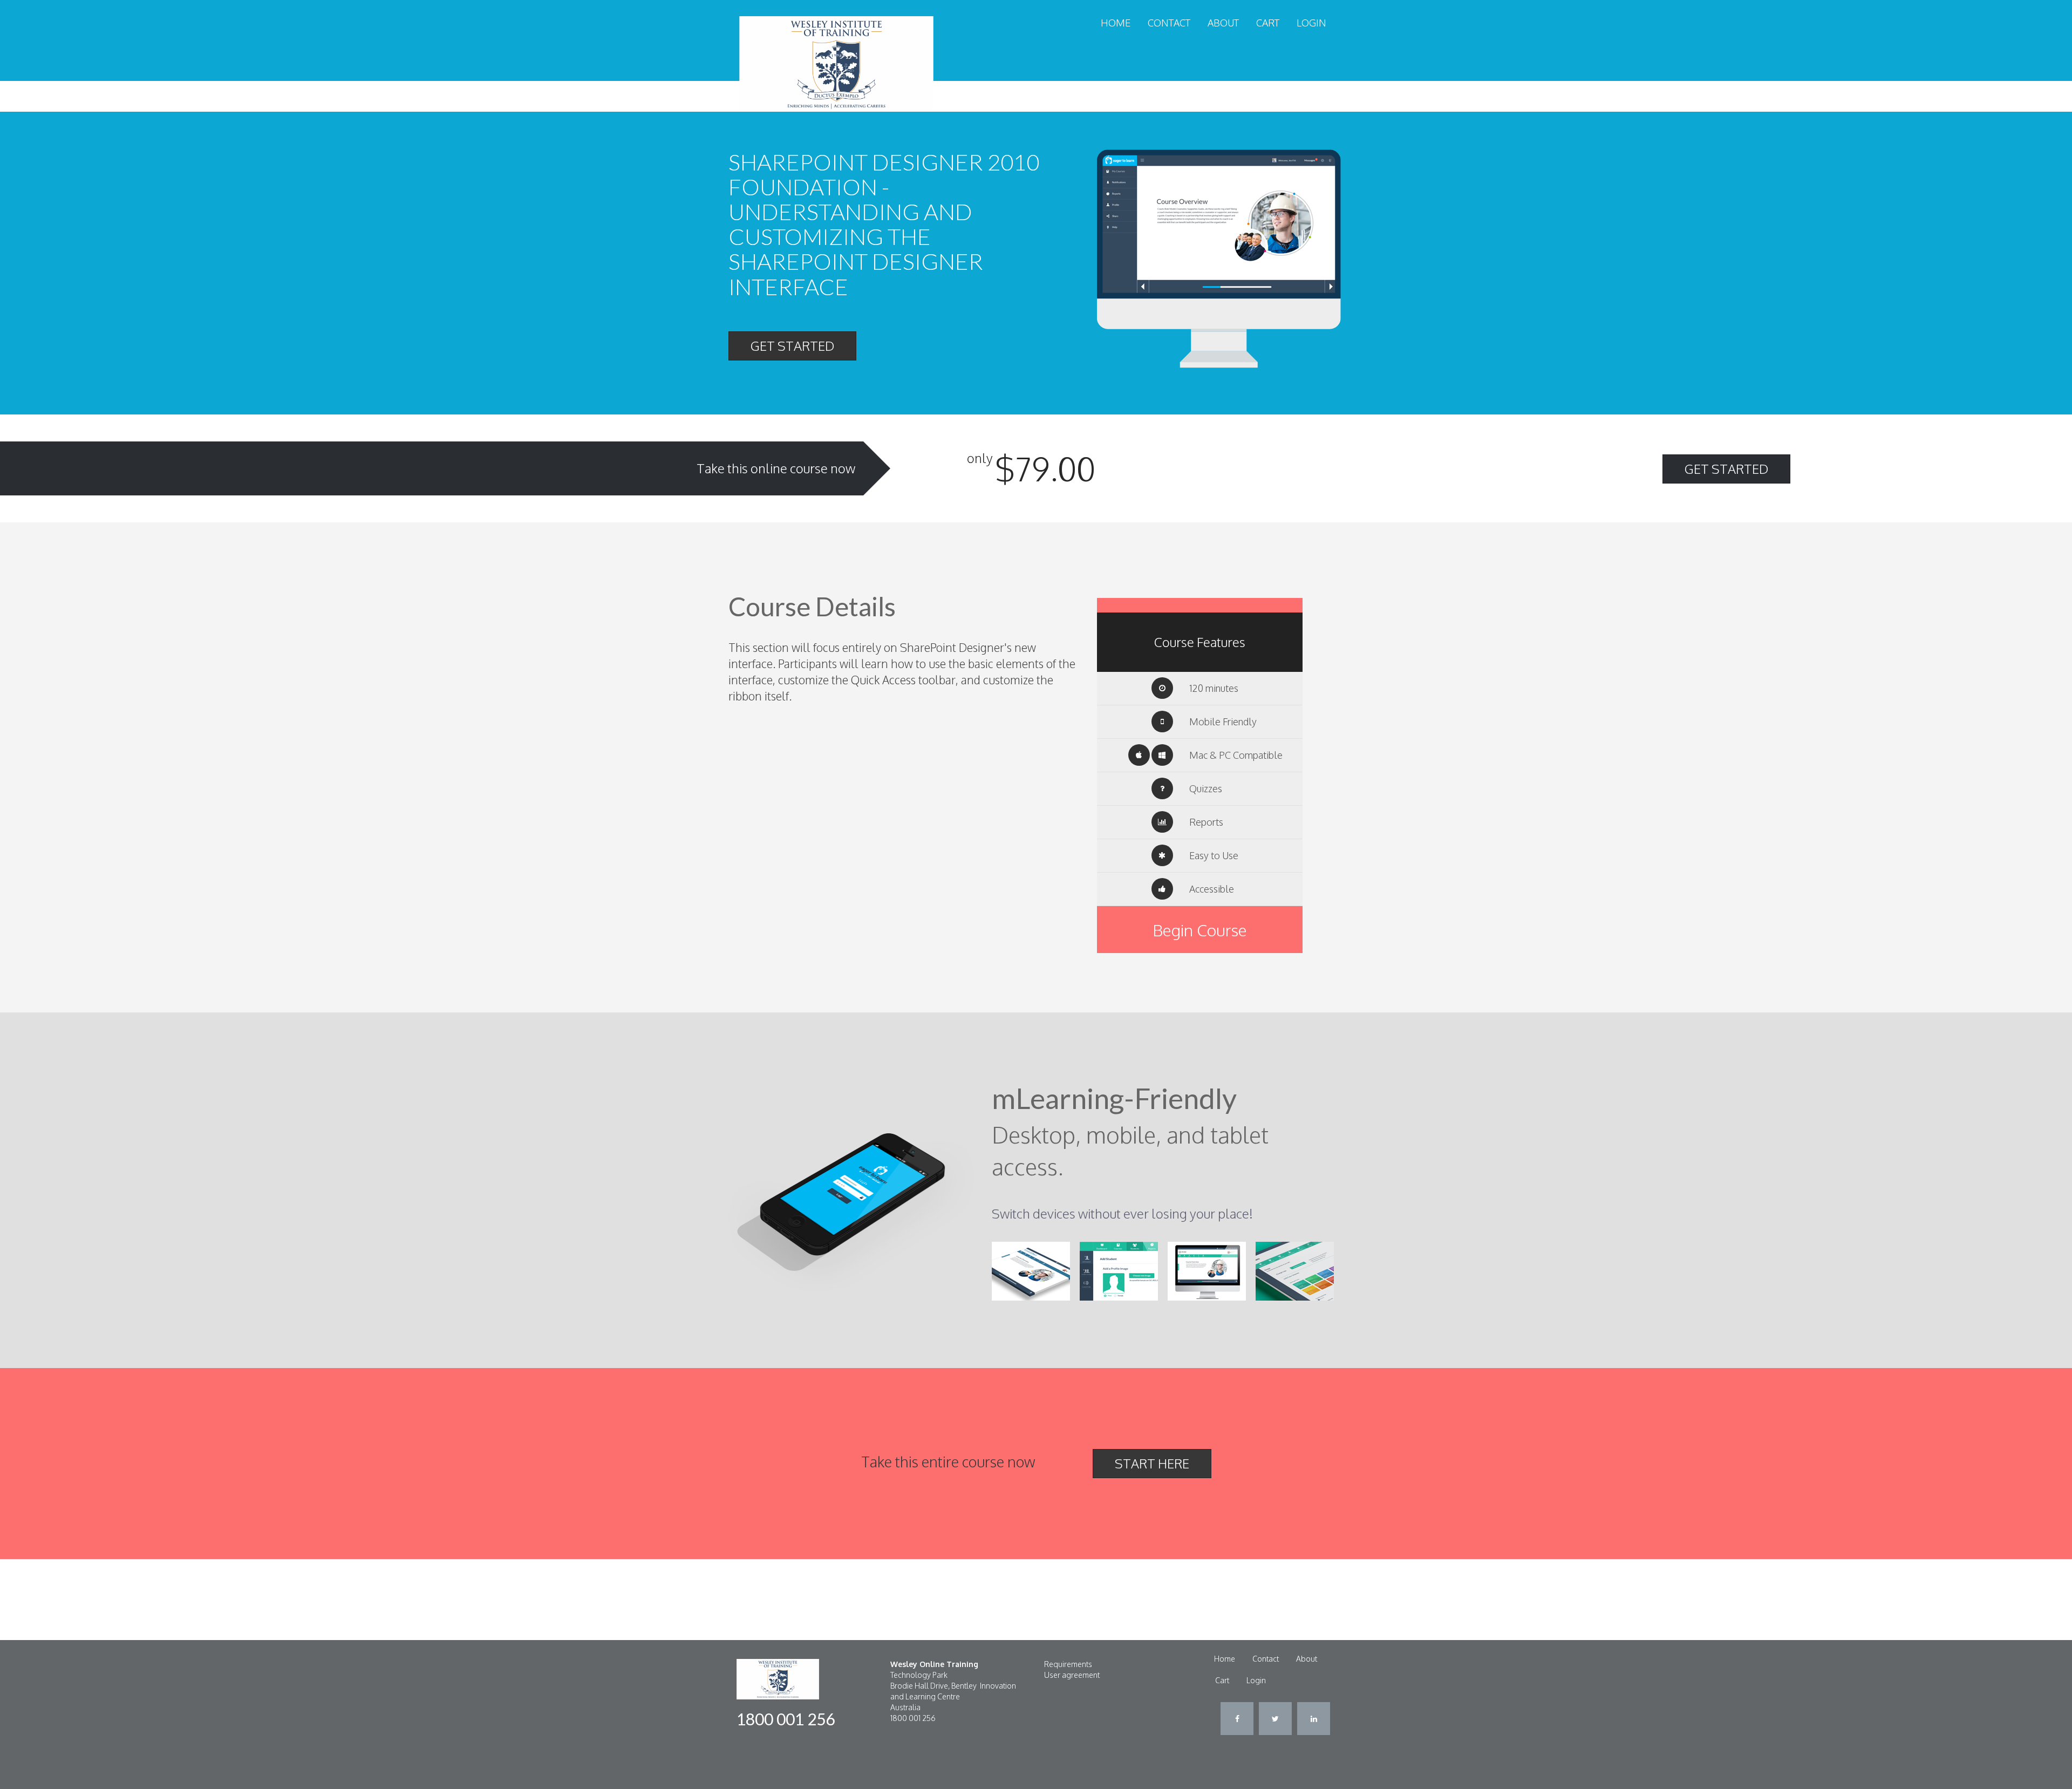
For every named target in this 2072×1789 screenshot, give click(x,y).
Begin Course (1200, 930)
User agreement (1072, 1675)
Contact (1169, 23)
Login (1311, 23)
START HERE (1152, 1463)
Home (1116, 23)
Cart (1268, 23)
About (1223, 23)
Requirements (1068, 1664)
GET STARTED (792, 346)
